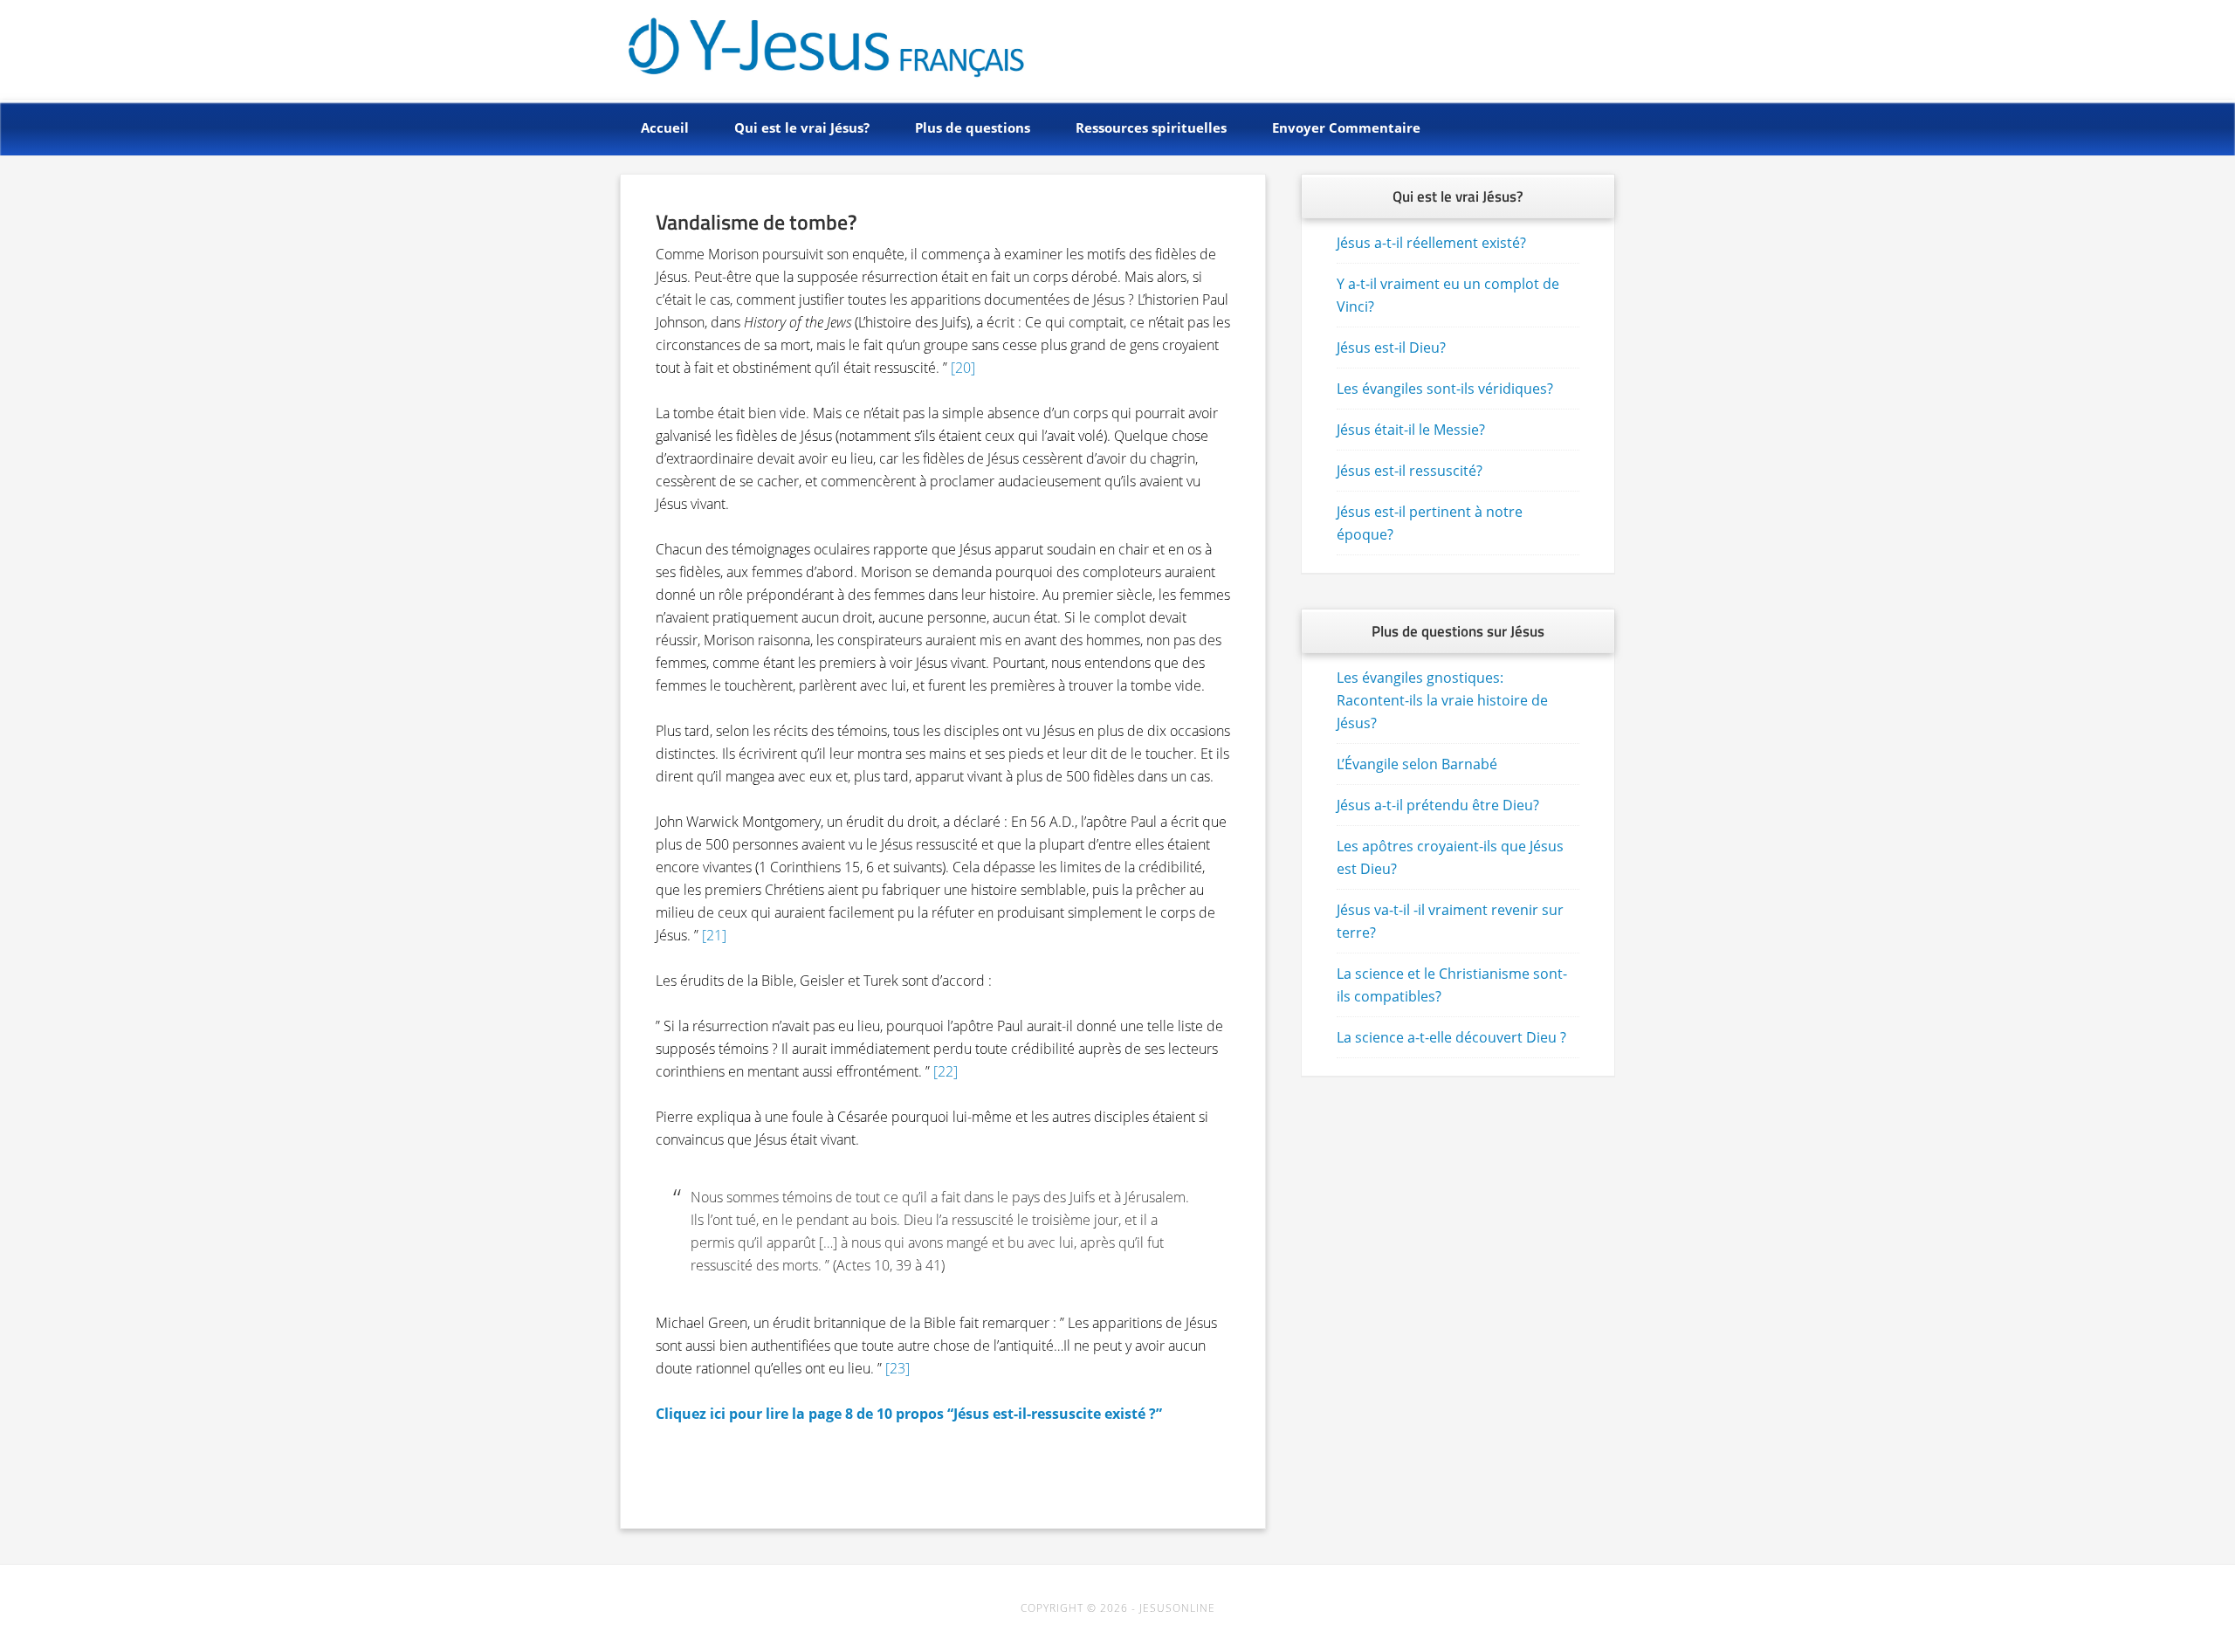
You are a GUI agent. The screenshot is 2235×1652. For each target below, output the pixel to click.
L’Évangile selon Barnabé (1417, 764)
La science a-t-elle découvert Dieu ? (1451, 1037)
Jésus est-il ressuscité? (1410, 471)
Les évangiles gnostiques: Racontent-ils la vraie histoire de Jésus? (1442, 700)
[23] (897, 1368)
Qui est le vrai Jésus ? (787, 46)
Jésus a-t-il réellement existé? (1431, 243)
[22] (946, 1071)
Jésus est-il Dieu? (1391, 348)
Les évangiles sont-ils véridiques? (1445, 389)
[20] (963, 368)
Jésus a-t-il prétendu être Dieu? (1438, 805)
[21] (714, 935)
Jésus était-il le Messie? (1411, 430)
